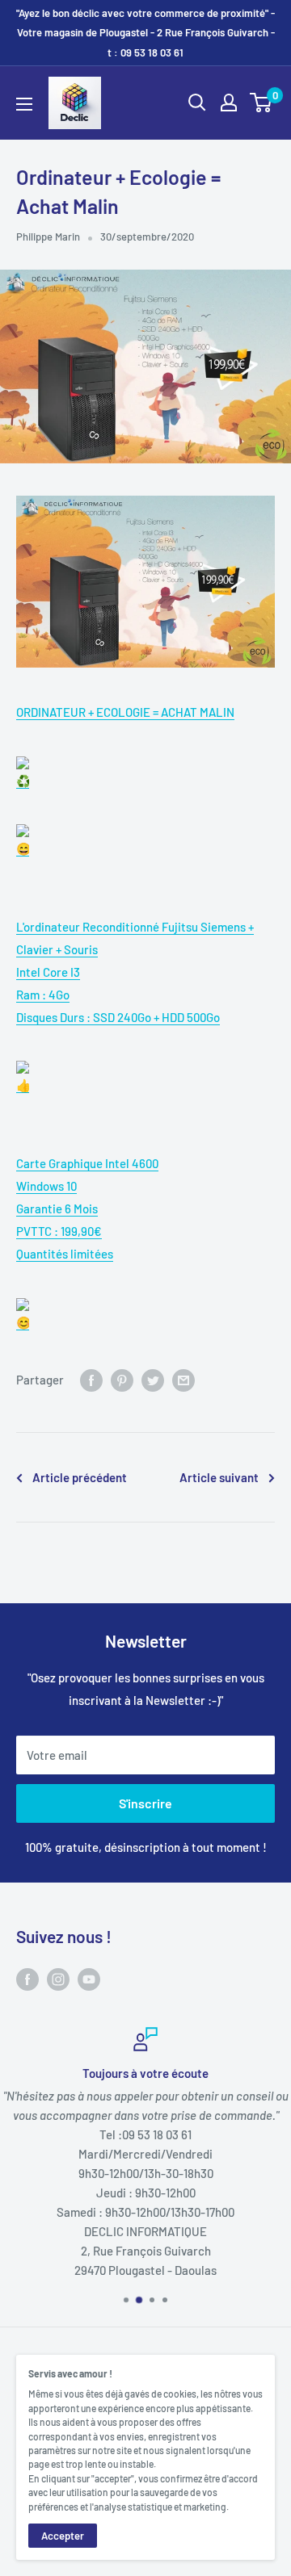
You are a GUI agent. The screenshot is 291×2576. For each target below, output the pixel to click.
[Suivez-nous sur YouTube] (89, 1978)
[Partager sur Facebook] (91, 1380)
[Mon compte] (229, 103)
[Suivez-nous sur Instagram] (58, 1978)
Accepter (63, 2536)
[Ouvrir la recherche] (197, 103)
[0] (261, 103)
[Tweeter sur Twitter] (153, 1380)
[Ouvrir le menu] (24, 104)
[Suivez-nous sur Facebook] (27, 1978)
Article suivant (219, 1477)
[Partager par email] (183, 1380)
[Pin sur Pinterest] (122, 1380)
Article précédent (80, 1477)
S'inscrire (145, 1803)
